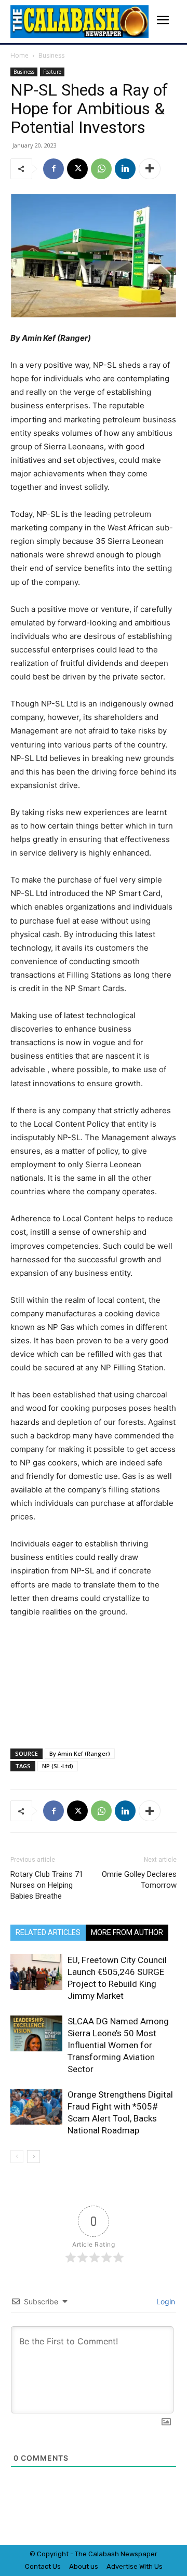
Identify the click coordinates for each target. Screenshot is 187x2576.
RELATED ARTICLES (48, 1932)
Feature (52, 72)
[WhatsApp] (101, 169)
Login (165, 2301)
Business (51, 55)
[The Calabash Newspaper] (79, 22)
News (129, 2554)
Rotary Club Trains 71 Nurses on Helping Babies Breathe (47, 1885)
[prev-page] (17, 2157)
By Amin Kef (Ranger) (80, 1753)
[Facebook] (54, 169)
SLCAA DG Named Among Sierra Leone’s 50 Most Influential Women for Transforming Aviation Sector (118, 2045)
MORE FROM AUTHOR (127, 1932)
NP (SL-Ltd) (58, 1766)
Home (19, 55)
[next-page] (34, 2157)
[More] (150, 169)
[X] (77, 169)
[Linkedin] (125, 169)
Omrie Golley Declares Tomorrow (139, 1880)
